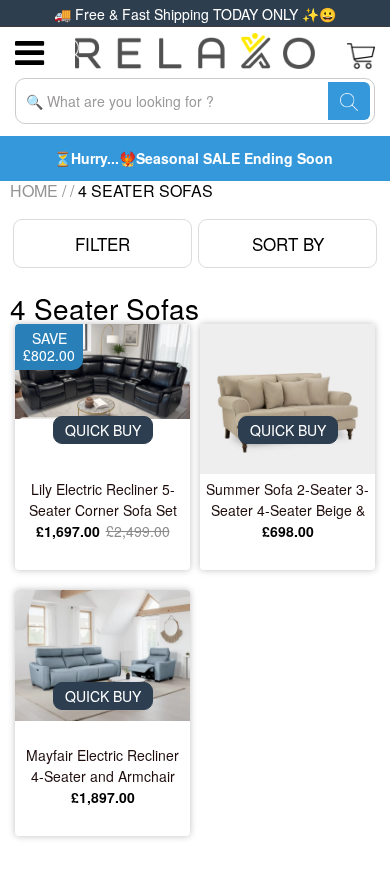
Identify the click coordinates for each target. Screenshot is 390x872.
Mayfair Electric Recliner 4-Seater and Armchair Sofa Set (102, 766)
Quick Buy (103, 430)
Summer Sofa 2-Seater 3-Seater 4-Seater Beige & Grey (287, 500)
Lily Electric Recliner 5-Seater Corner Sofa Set (103, 499)
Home (34, 190)
